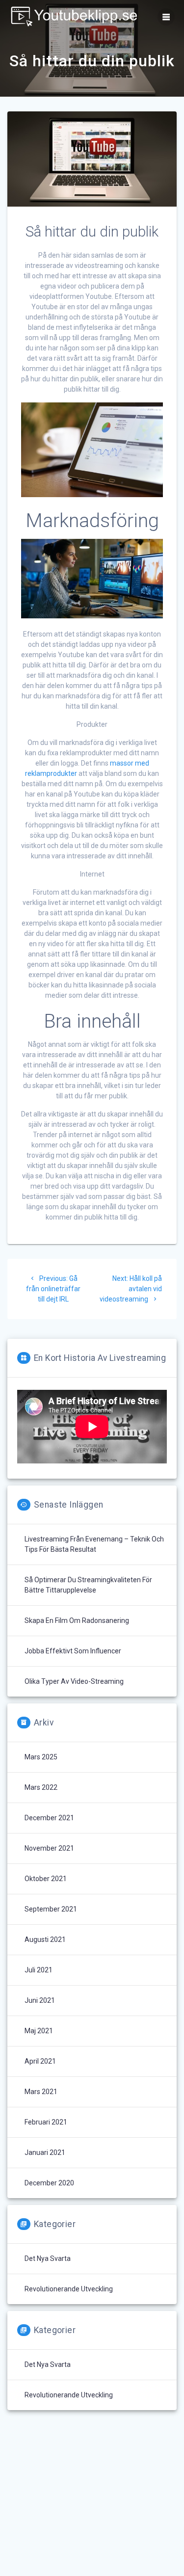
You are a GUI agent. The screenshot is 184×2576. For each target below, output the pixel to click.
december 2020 (49, 2183)
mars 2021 (41, 2092)
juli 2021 (39, 1970)
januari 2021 (45, 2152)
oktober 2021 (46, 1879)
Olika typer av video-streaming (74, 1681)
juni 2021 (40, 2000)
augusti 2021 (45, 1939)
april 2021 (40, 2061)
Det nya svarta (48, 2258)
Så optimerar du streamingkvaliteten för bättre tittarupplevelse (88, 1585)
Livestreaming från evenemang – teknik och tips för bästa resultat (94, 1544)
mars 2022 (41, 1787)
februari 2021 (46, 2122)
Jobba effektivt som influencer (73, 1651)
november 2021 (49, 1848)
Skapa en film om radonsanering (77, 1620)
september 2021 (51, 1909)
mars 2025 (41, 1757)
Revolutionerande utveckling (69, 2289)
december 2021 (49, 1818)
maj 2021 (39, 2031)
